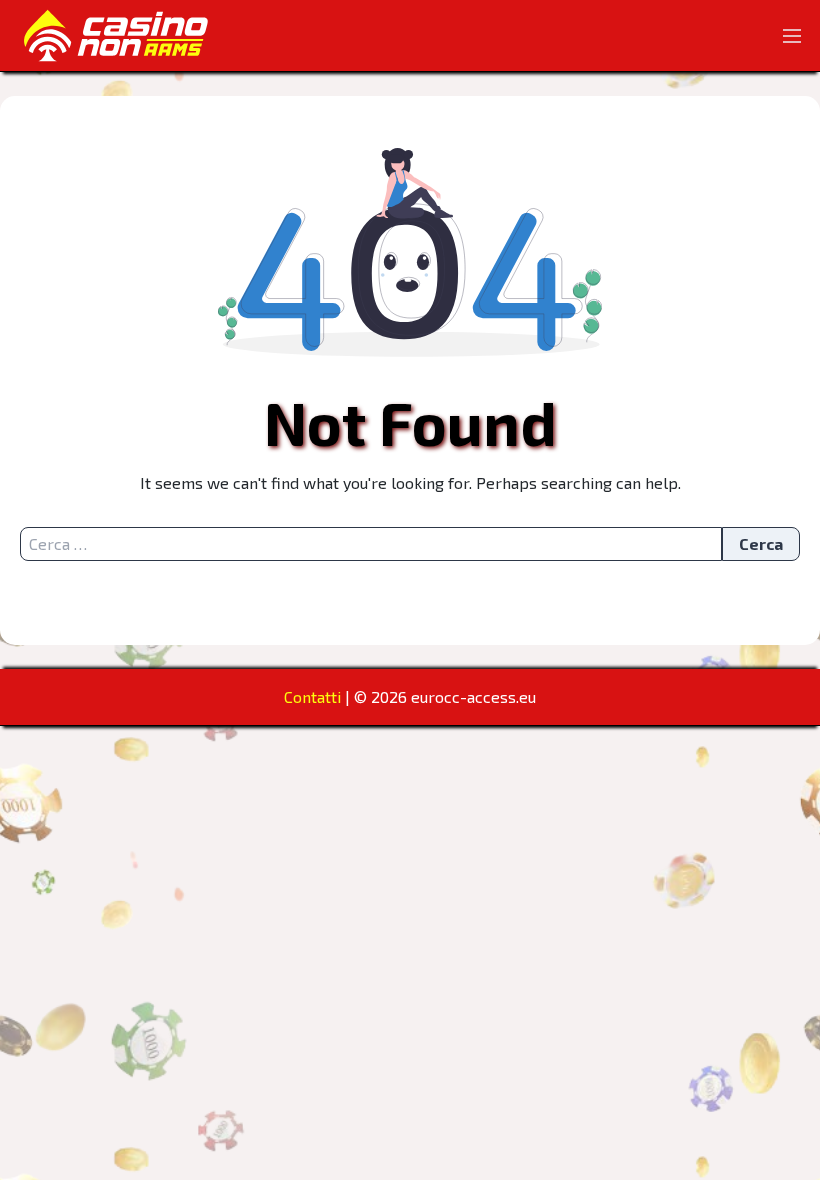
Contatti (312, 696)
